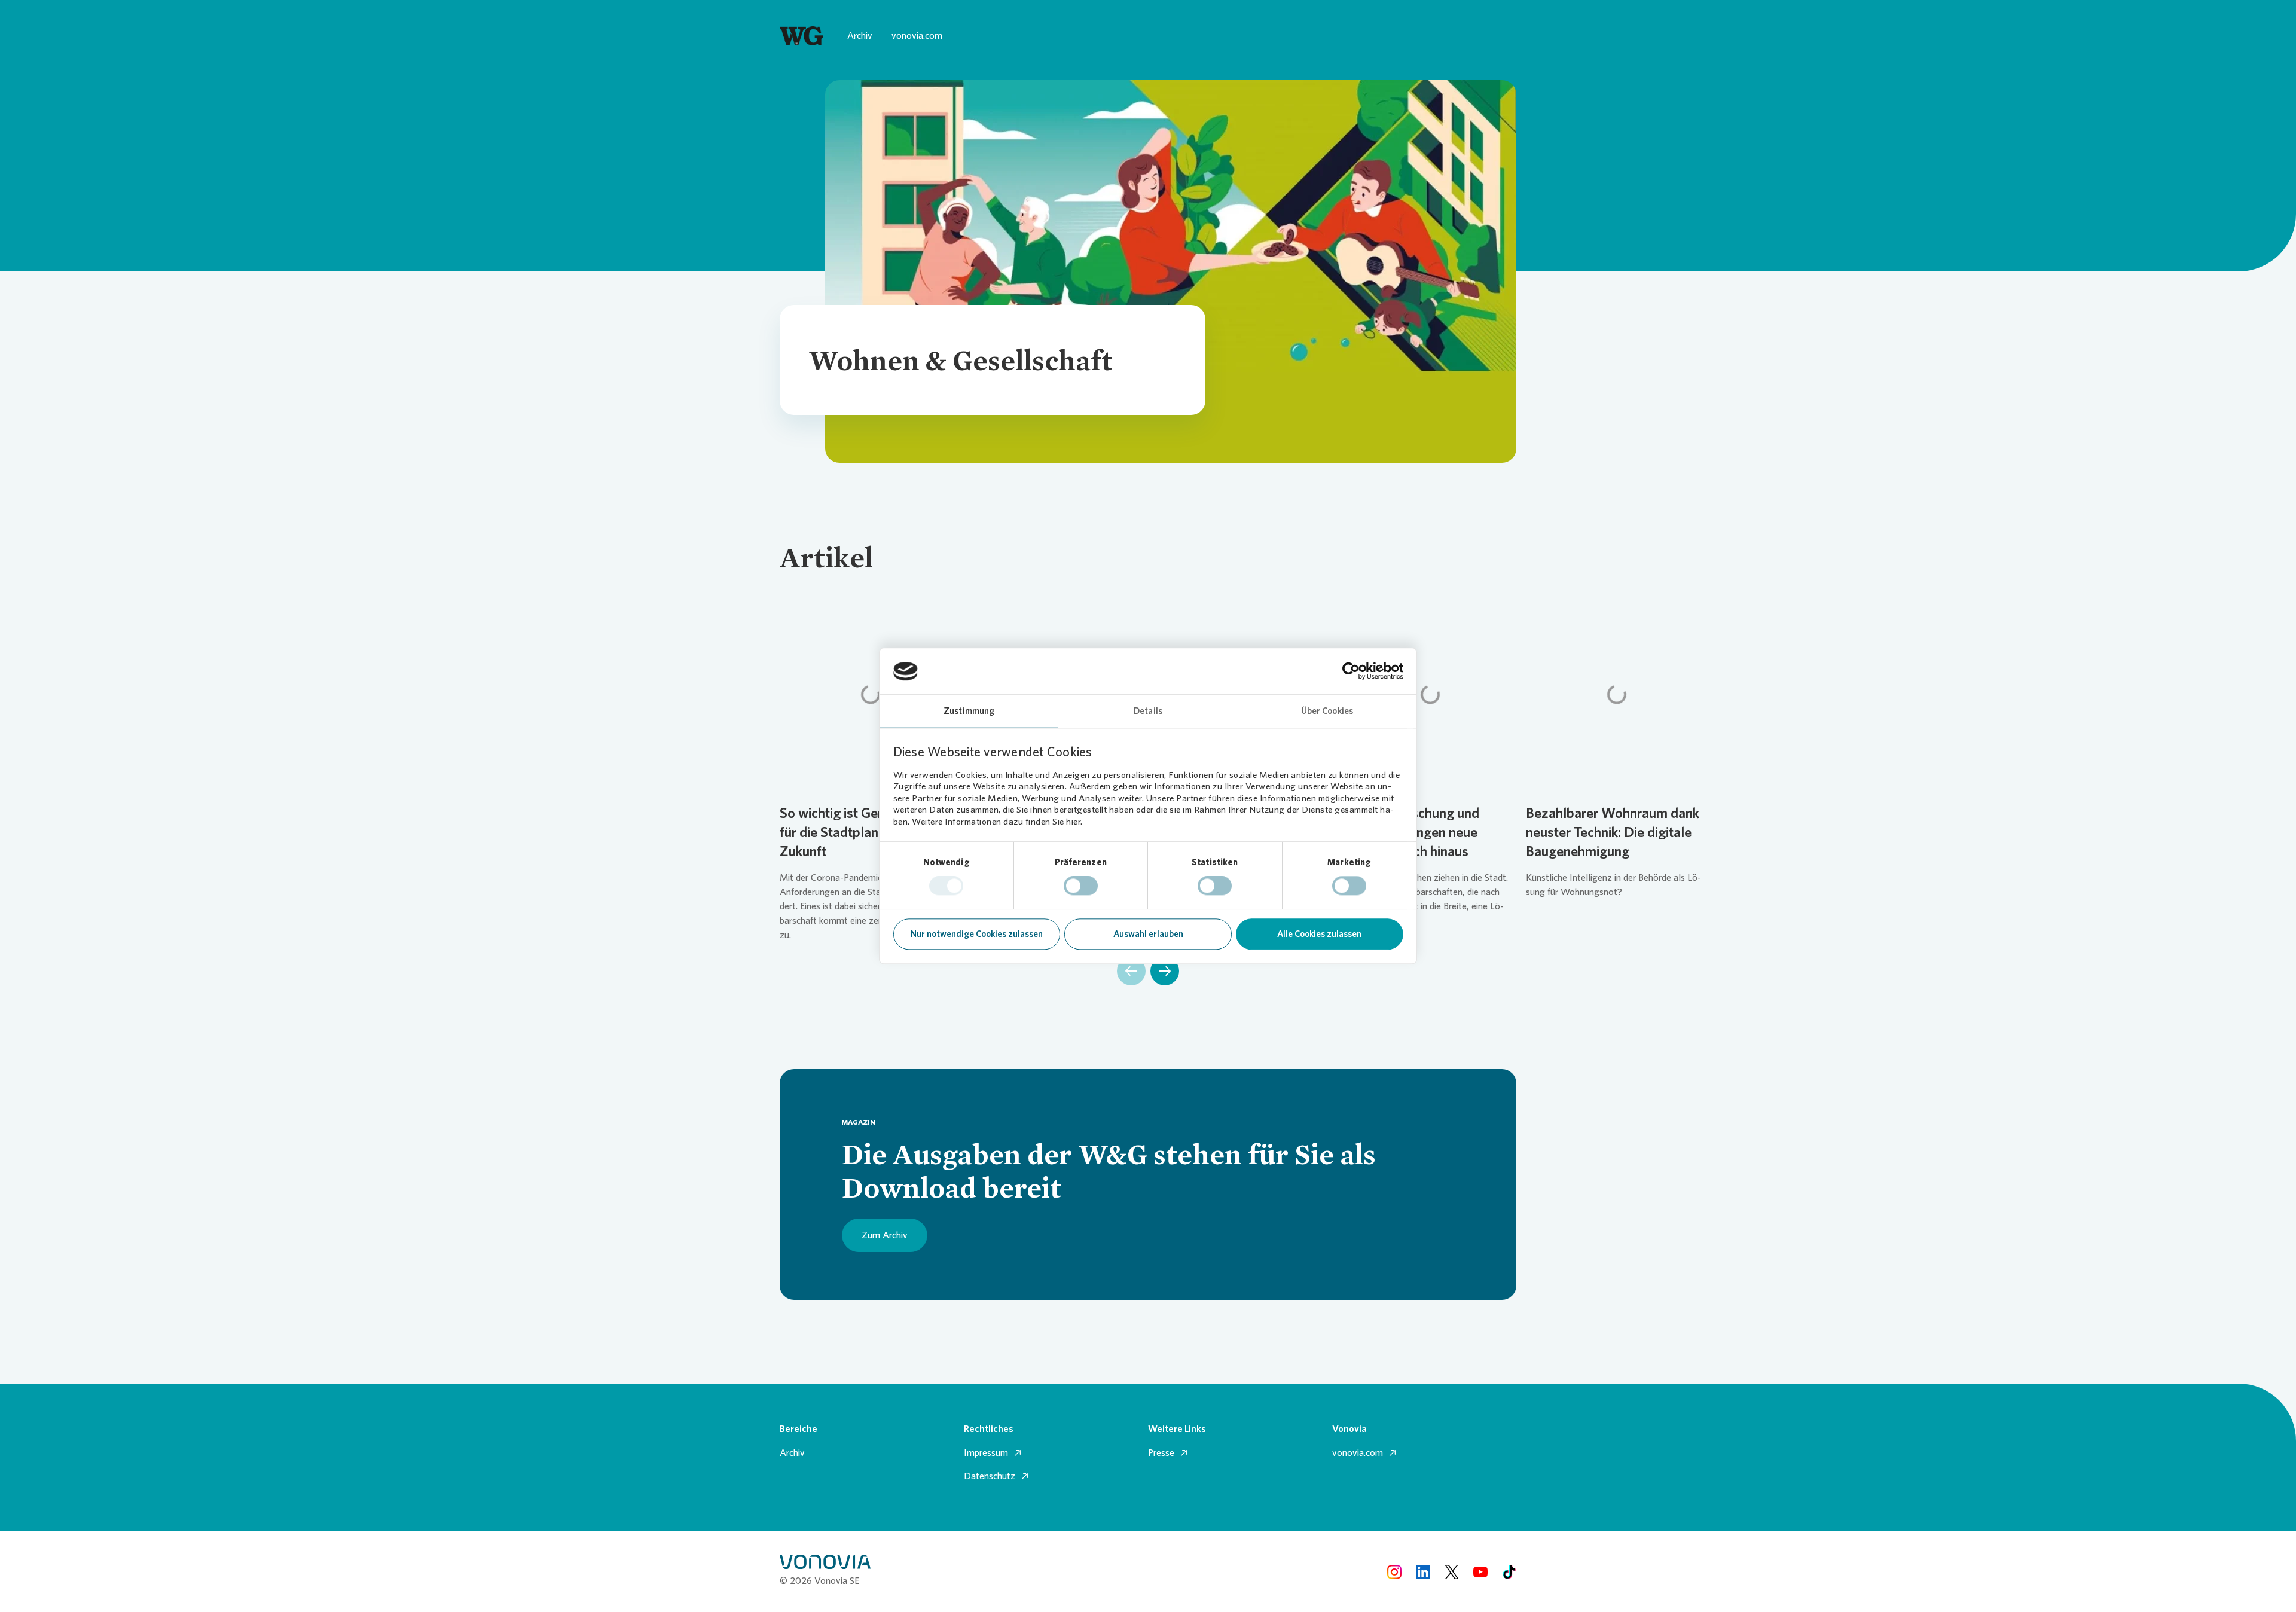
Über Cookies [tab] (1327, 711)
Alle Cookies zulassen (1319, 934)
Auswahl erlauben (1148, 934)
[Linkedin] (1423, 1571)
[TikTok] (1509, 1571)
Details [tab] (1148, 711)
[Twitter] (1452, 1571)
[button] (1131, 971)
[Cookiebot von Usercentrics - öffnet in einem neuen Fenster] (1351, 671)
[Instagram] (1394, 1571)
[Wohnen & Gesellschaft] (802, 36)
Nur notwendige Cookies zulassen (977, 934)
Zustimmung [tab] (969, 711)
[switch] (1081, 886)
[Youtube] (1480, 1571)
